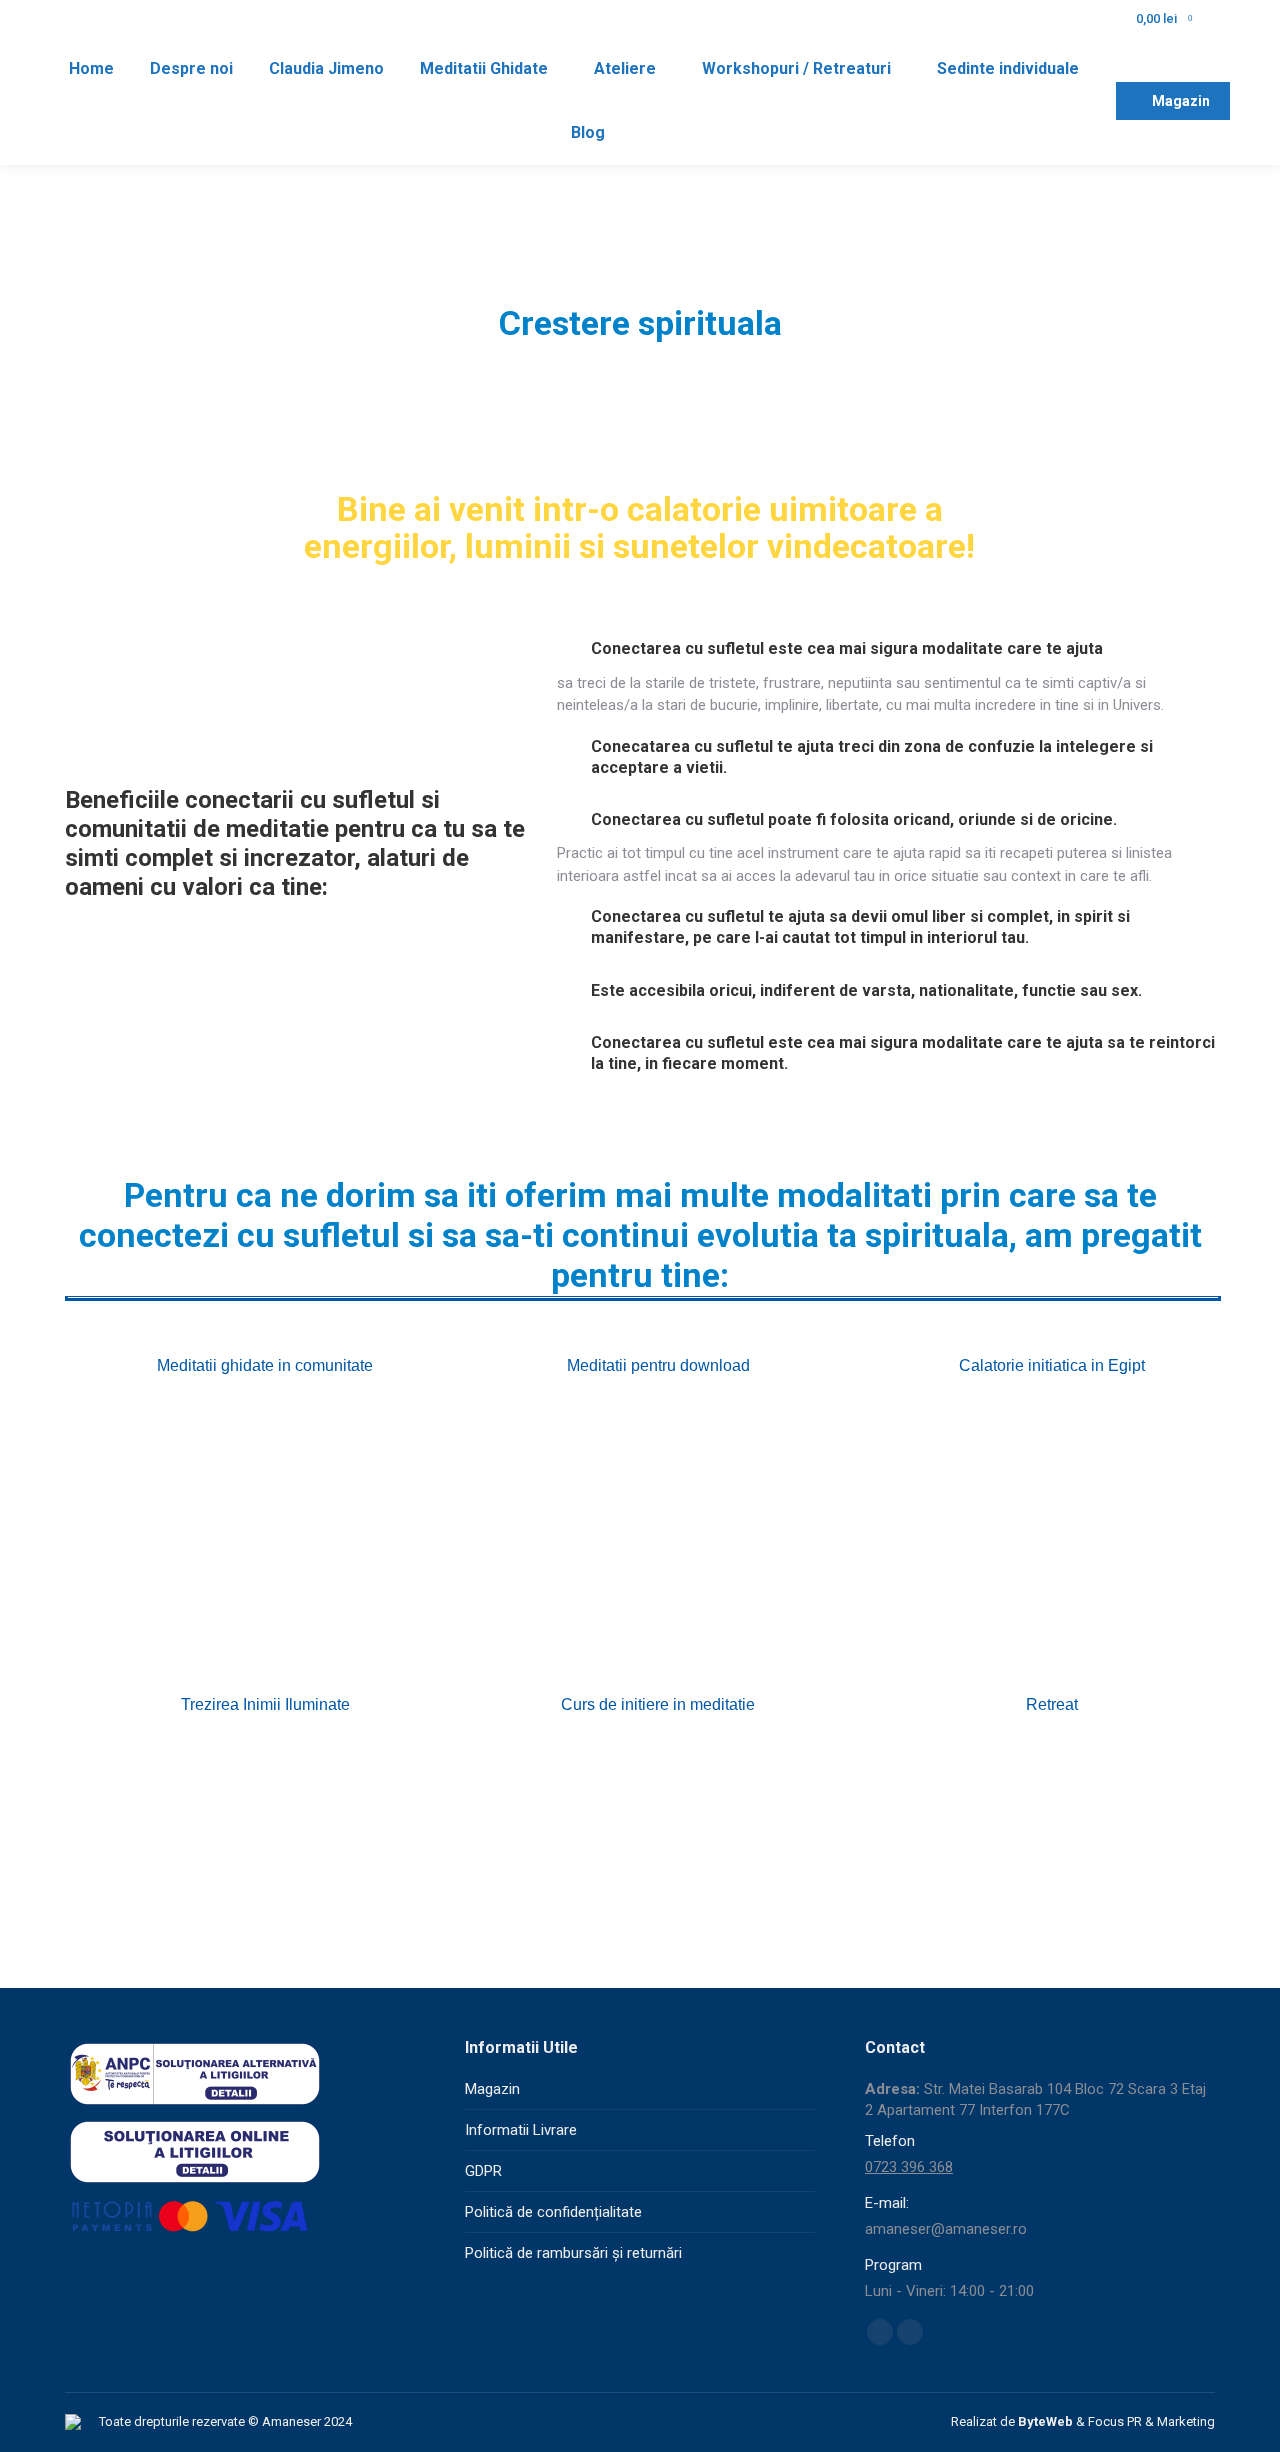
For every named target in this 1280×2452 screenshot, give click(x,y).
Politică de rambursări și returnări (573, 2253)
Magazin (492, 2089)
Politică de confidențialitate (553, 2212)
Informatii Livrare (521, 2130)
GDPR (483, 2171)
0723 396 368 (909, 2167)
